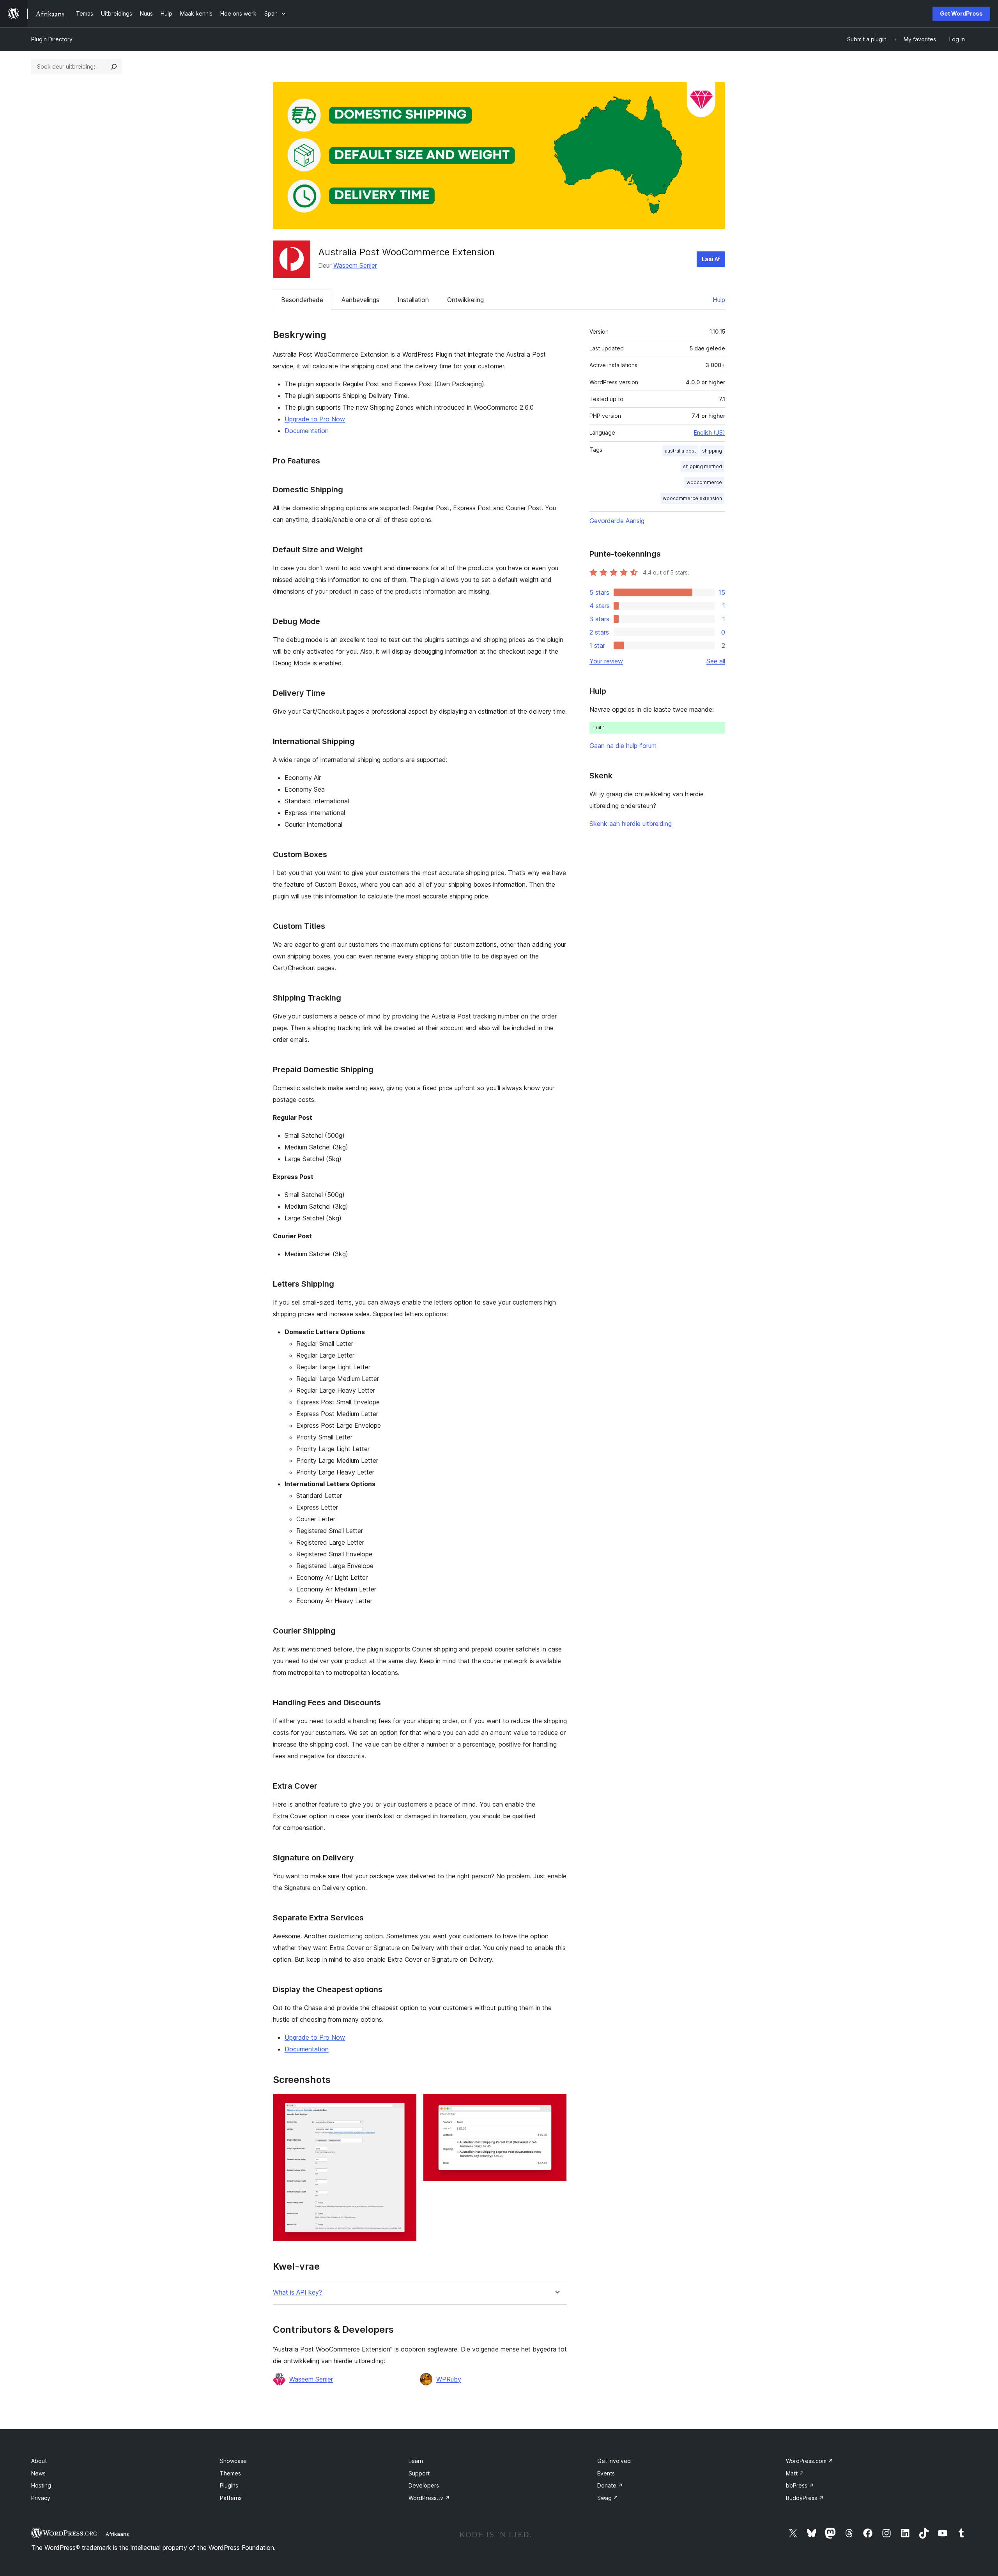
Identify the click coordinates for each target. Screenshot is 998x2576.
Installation (413, 300)
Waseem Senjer (355, 265)
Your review (606, 661)
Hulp (719, 300)
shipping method (702, 466)
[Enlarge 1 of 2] (406, 2104)
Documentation (307, 431)
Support (419, 2473)
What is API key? (297, 2292)
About (39, 2461)
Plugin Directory (52, 39)
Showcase (233, 2461)
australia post (680, 451)
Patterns (231, 2498)
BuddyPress (805, 2498)
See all (716, 661)
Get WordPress (961, 13)
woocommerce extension (692, 498)
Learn (416, 2461)
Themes (230, 2473)
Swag (608, 2498)
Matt (795, 2473)
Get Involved (614, 2461)
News (38, 2473)
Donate (610, 2485)
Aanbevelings (360, 300)
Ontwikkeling (465, 300)
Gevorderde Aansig (617, 521)
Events (606, 2473)
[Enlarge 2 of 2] (556, 2104)
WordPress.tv (429, 2498)
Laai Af (711, 259)
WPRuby (449, 2379)
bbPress (800, 2485)
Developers (424, 2485)
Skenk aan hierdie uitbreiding (631, 824)
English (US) (710, 432)
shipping (712, 451)
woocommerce (704, 482)
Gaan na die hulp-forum (623, 746)
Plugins (229, 2485)
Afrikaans (117, 2534)
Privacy (41, 2498)
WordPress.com (810, 2461)
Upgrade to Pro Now (315, 419)
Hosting (41, 2485)
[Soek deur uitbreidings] (114, 67)
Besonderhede (302, 300)
